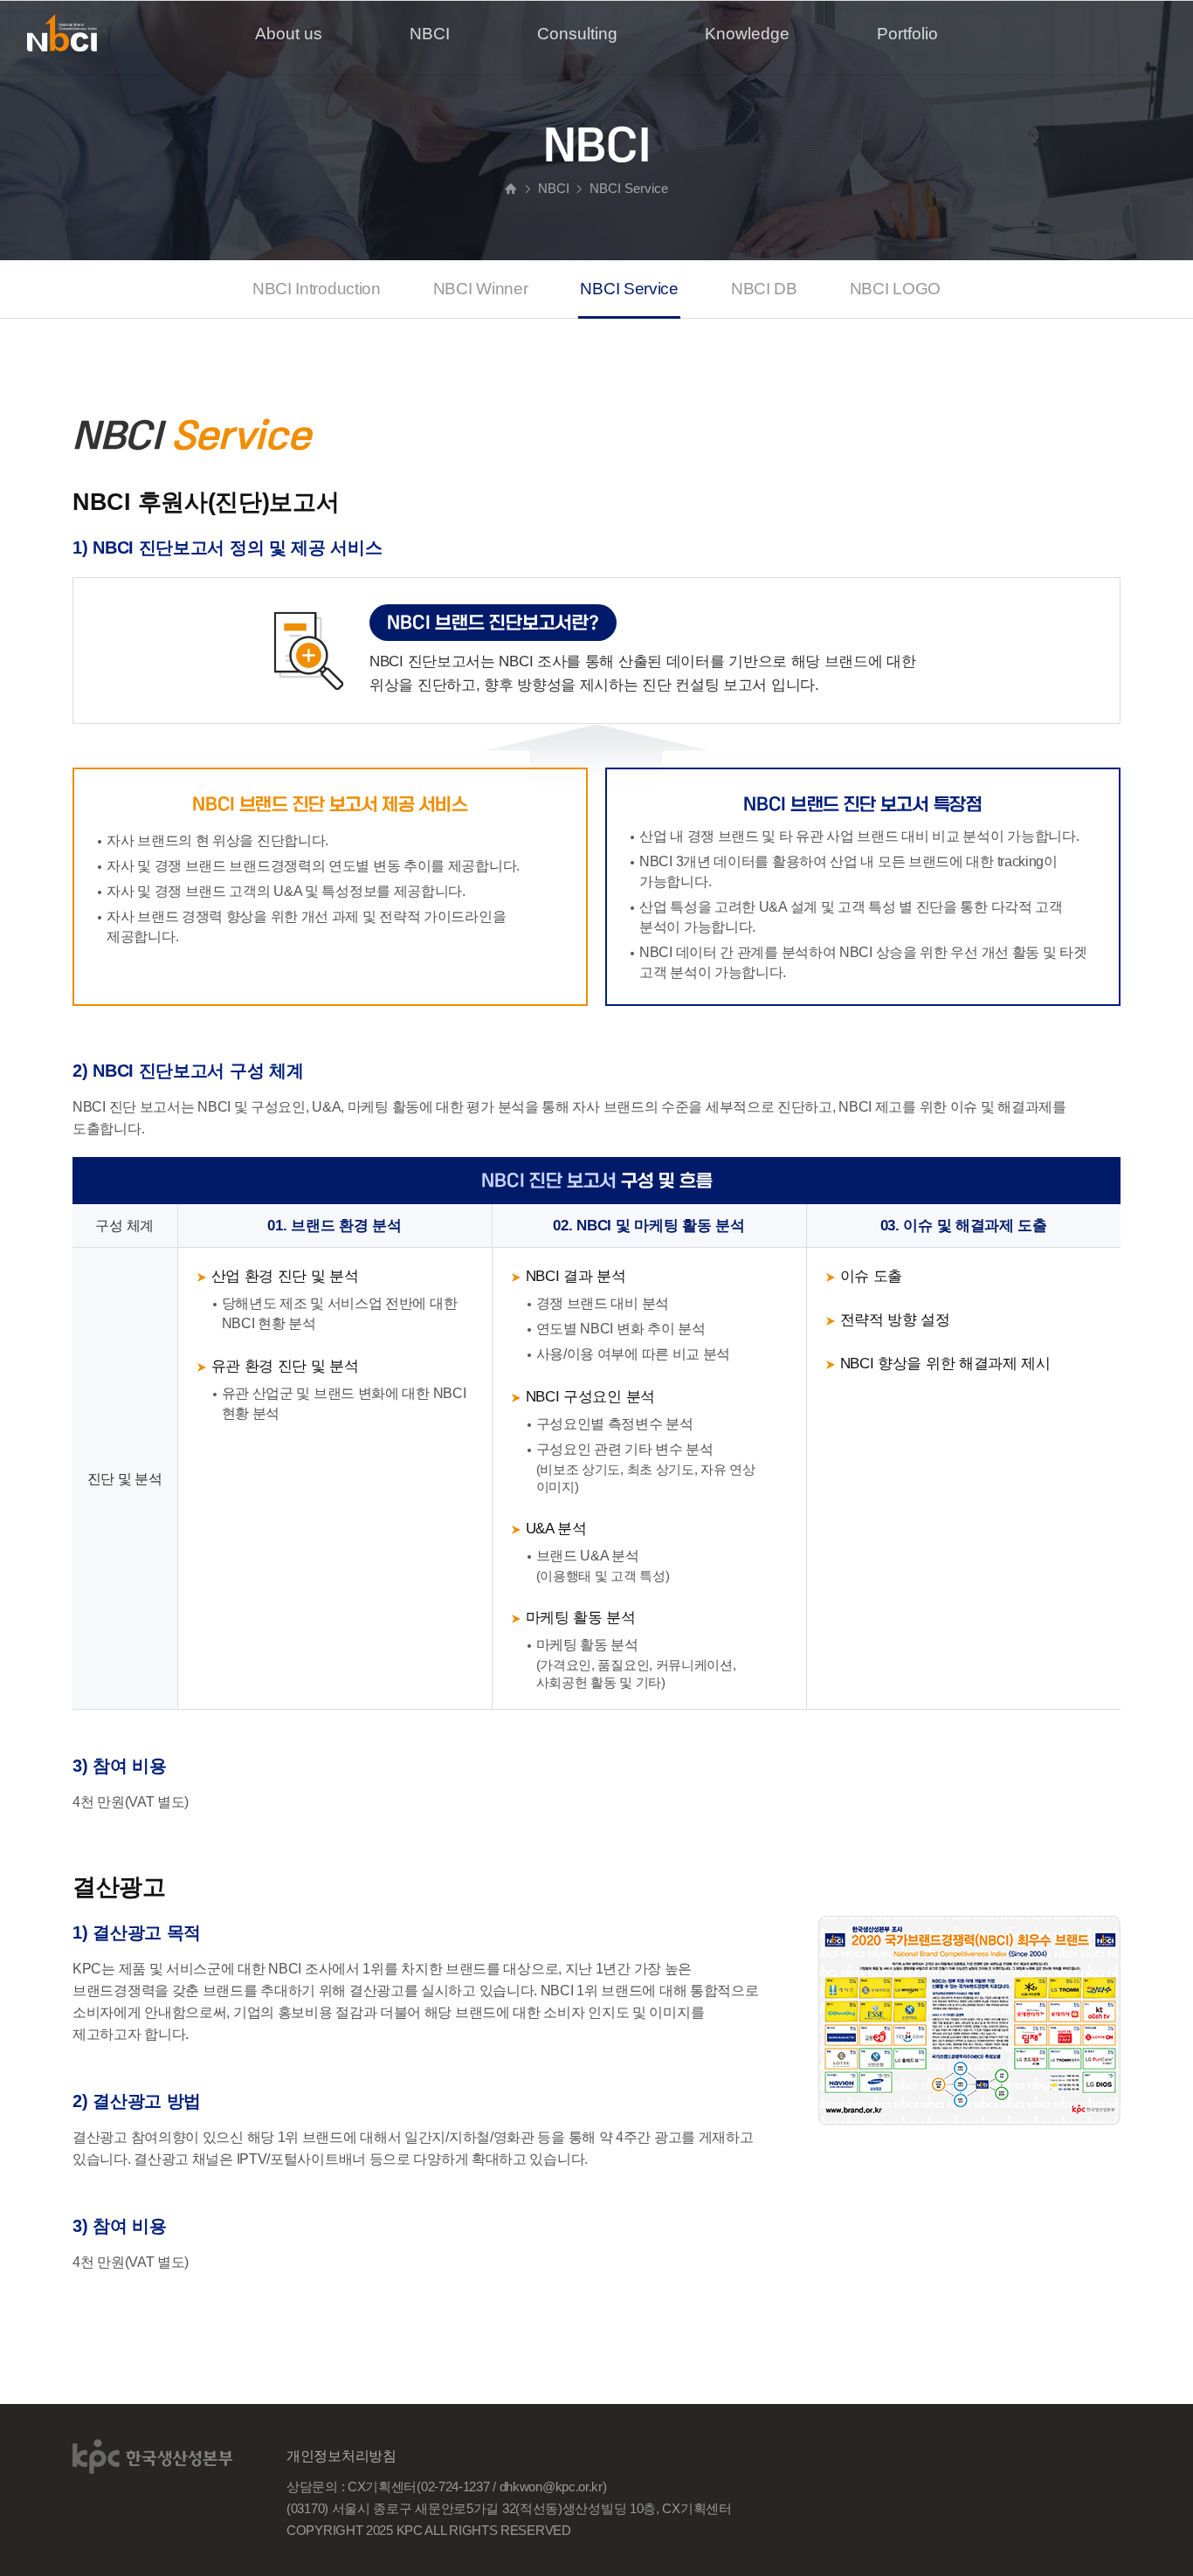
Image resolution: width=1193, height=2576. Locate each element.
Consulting (577, 34)
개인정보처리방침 (341, 2456)
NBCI (430, 34)
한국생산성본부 (153, 2456)
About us (289, 34)
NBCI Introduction (317, 289)
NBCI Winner (481, 289)
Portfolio (907, 34)
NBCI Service (629, 289)
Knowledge (747, 34)
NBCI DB (764, 289)
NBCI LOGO (895, 289)
